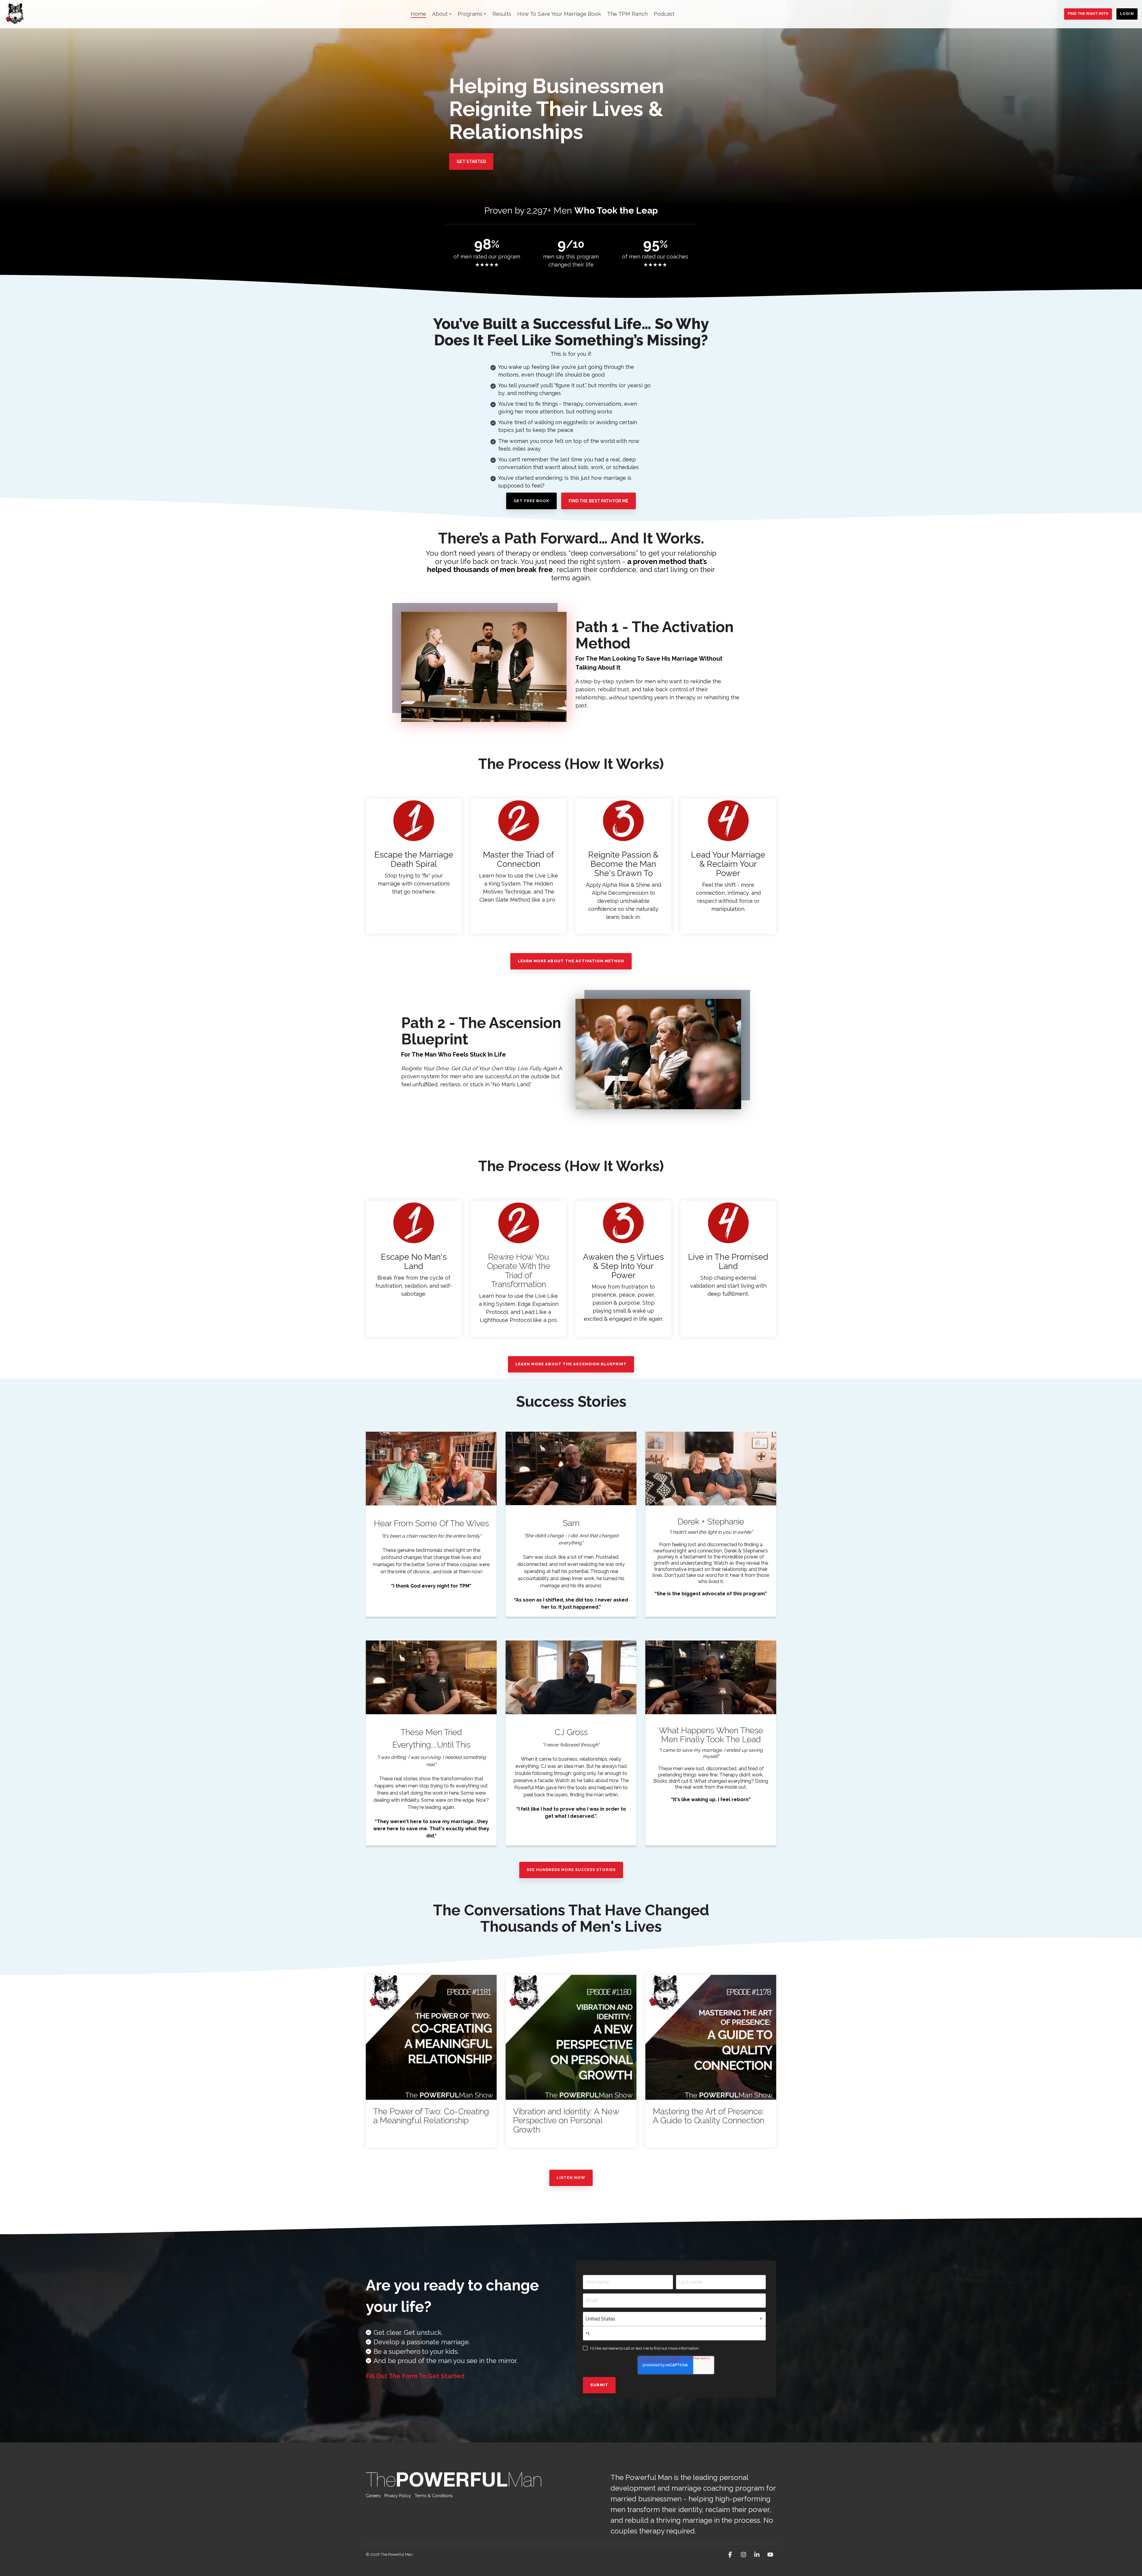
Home (418, 14)
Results (502, 14)
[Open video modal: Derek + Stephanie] (711, 1469)
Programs (470, 14)
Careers (373, 2496)
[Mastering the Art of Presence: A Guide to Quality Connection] (711, 2037)
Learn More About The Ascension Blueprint (571, 1364)
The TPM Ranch (627, 14)
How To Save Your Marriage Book (559, 14)
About (440, 14)
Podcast (664, 14)
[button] (731, 2555)
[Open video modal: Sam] (571, 1468)
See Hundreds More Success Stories (571, 1870)
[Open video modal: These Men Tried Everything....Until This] (431, 1677)
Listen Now (571, 2178)
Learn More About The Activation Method (571, 961)
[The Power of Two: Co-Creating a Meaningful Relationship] (431, 2037)
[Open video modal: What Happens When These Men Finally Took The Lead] (711, 1677)
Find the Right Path (1088, 14)
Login (1127, 14)
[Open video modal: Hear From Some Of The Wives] (431, 1469)
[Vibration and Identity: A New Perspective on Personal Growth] (571, 2037)
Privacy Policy (398, 2496)
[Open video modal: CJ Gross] (571, 1677)
